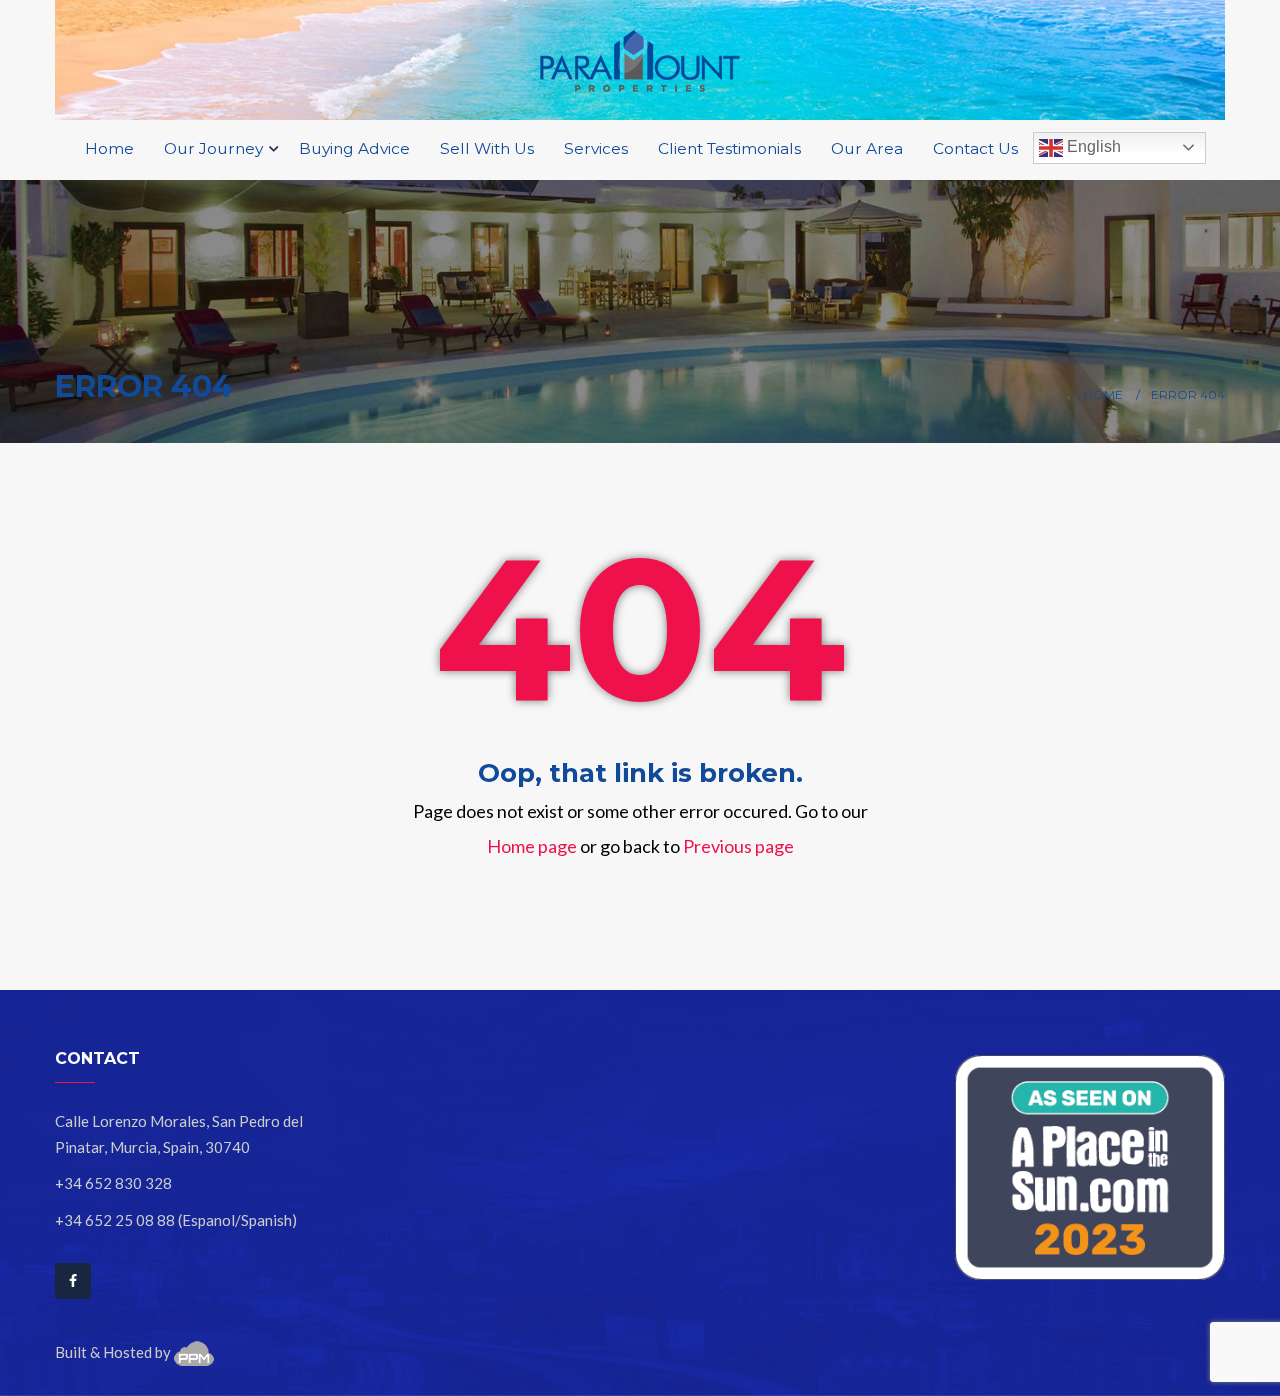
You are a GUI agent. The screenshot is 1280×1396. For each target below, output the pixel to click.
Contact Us (975, 148)
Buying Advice (354, 148)
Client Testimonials (729, 148)
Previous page (738, 846)
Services (596, 148)
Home (109, 148)
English (1092, 146)
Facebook (73, 1281)
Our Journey (215, 148)
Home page (532, 846)
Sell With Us (487, 148)
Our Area (867, 148)
